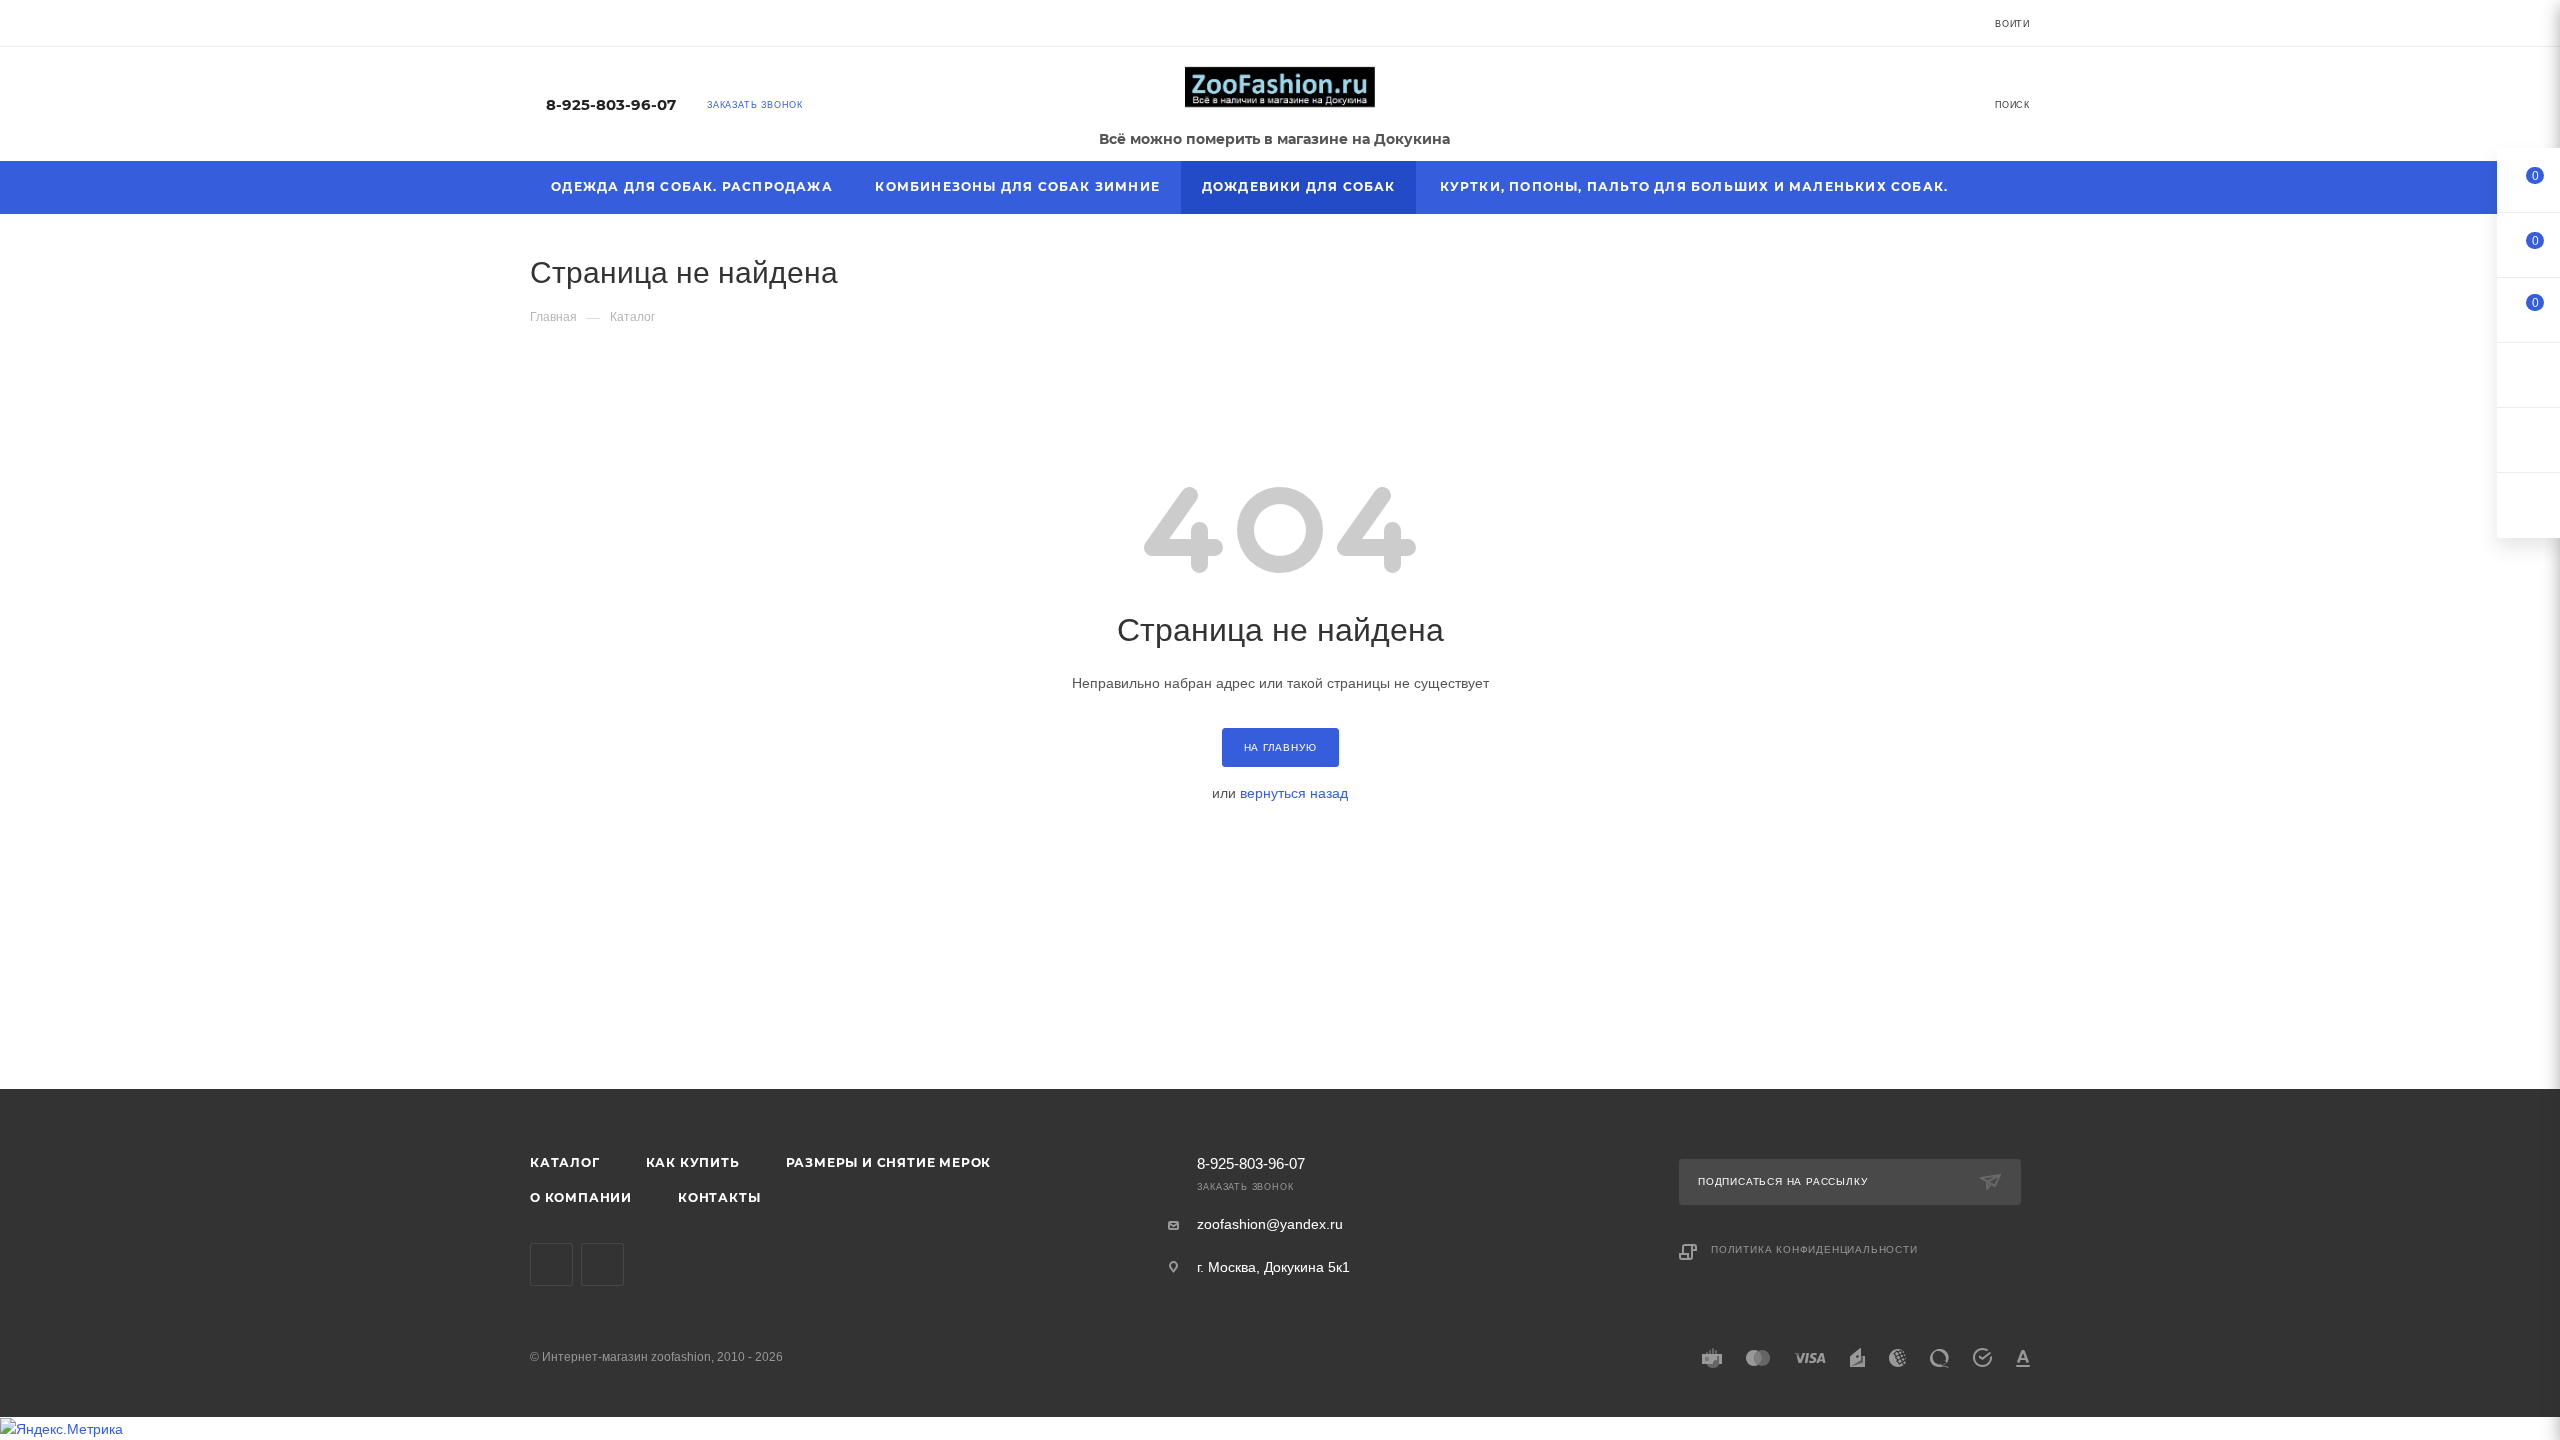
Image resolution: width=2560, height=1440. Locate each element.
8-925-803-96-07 (611, 105)
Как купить (693, 1162)
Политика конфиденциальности (1814, 1249)
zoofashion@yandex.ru (1270, 1224)
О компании (581, 1197)
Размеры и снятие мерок (889, 1162)
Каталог (565, 1162)
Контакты (719, 1197)
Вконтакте (551, 1264)
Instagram (602, 1264)
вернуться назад (1294, 793)
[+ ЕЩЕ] (2001, 187)
